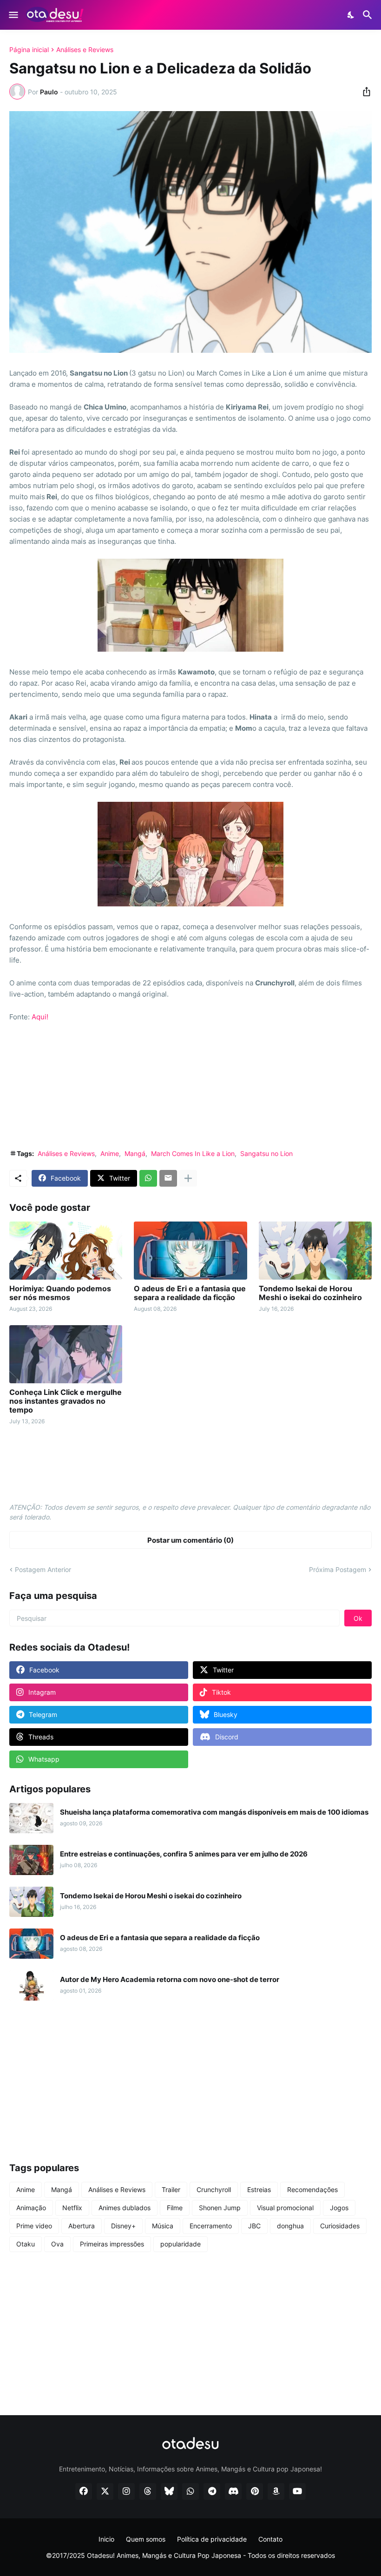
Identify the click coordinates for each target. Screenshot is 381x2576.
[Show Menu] (13, 15)
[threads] (148, 2491)
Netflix (72, 2208)
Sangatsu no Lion (266, 1153)
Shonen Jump (220, 2208)
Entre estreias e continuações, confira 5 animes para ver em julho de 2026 (184, 1854)
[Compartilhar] (364, 92)
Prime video (34, 2226)
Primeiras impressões (112, 2244)
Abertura (82, 2226)
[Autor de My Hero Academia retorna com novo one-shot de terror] (31, 1985)
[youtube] (297, 2491)
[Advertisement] (190, 1092)
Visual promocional (285, 2208)
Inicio (106, 2539)
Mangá (135, 1153)
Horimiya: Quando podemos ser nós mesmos (60, 1293)
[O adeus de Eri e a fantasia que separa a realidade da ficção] (190, 1251)
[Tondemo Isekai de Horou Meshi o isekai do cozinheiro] (315, 1251)
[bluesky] (169, 2491)
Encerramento (211, 2226)
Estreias (259, 2190)
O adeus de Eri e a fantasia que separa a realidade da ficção (190, 1293)
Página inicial (29, 50)
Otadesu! (101, 2555)
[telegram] (212, 2491)
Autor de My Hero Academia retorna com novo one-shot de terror (170, 1980)
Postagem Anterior (43, 1569)
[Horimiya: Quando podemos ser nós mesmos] (66, 1251)
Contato (270, 2539)
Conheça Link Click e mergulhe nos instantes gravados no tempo (66, 1401)
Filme (175, 2208)
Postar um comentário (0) (190, 1540)
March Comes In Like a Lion (193, 1153)
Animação (31, 2208)
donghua (290, 2226)
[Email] (168, 1178)
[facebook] (84, 2491)
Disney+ (123, 2226)
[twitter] (105, 2491)
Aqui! (40, 1017)
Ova (57, 2244)
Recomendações (312, 2190)
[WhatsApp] (148, 1178)
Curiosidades (340, 2226)
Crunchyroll (214, 2190)
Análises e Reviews (85, 50)
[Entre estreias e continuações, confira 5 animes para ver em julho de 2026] (31, 1860)
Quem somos (146, 2539)
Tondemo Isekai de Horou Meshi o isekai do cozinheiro (310, 1293)
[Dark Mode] (351, 15)
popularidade (181, 2244)
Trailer (171, 2190)
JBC (254, 2226)
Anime (110, 1153)
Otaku (26, 2244)
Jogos (339, 2208)
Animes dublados (125, 2208)
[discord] (233, 2491)
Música (163, 2226)
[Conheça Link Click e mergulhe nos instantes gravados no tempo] (66, 1354)
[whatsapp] (190, 2491)
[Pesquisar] (369, 15)
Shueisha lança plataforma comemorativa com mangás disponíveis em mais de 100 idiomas (214, 1812)
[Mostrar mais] (188, 1178)
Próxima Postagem (338, 1569)
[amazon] (276, 2491)
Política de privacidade (212, 2539)
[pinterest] (255, 2491)
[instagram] (126, 2491)
